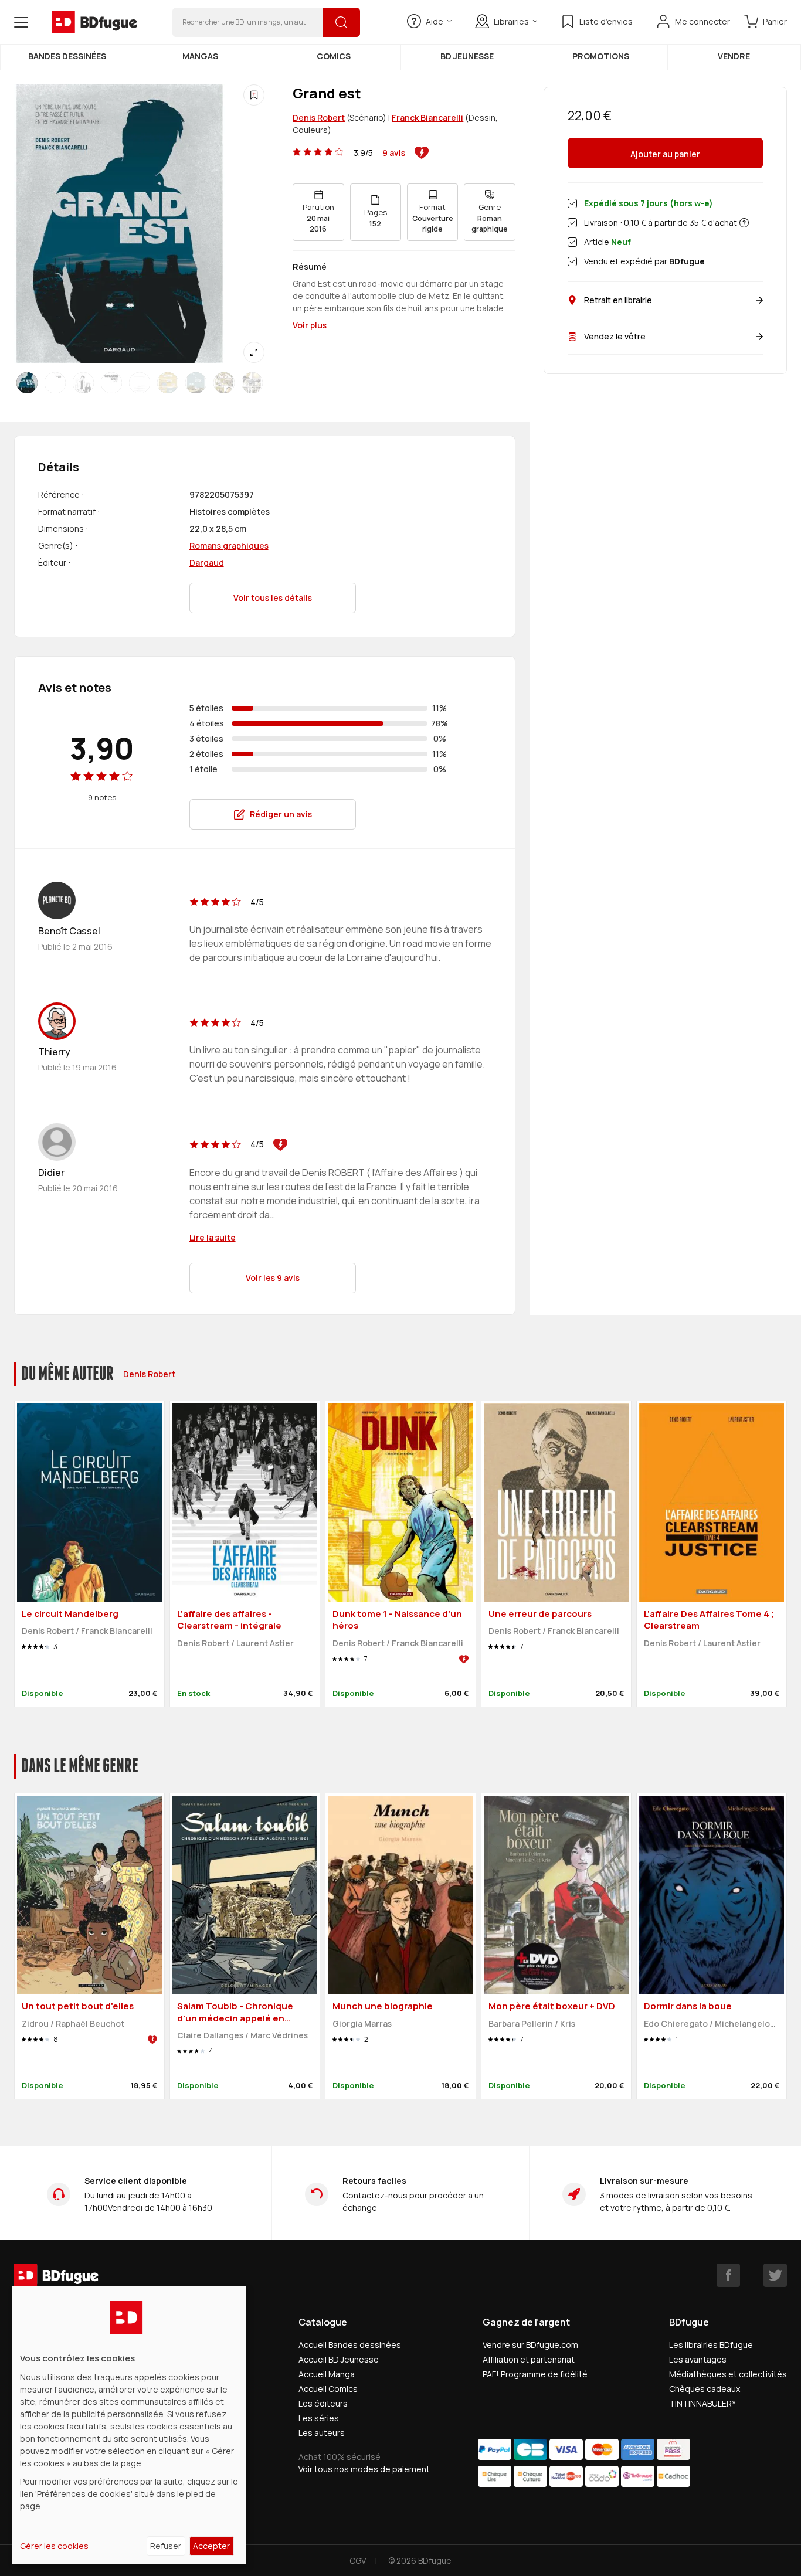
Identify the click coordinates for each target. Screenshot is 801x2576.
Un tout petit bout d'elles (78, 2006)
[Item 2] (83, 383)
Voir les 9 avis (273, 1278)
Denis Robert (319, 118)
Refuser (166, 2546)
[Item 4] (140, 383)
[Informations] (744, 223)
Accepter (211, 2546)
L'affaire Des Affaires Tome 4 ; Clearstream (709, 1620)
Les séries (319, 2418)
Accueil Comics (328, 2389)
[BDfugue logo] (94, 22)
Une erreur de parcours (540, 1614)
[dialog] (129, 2425)
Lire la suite (213, 1237)
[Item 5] (168, 383)
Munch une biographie (383, 2006)
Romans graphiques (229, 546)
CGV (358, 2560)
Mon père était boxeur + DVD (552, 2006)
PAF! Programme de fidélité (535, 2374)
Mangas (200, 56)
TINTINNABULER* (702, 2403)
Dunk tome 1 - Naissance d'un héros (397, 1620)
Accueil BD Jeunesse (339, 2359)
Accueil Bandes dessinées (350, 2345)
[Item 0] (27, 383)
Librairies (511, 21)
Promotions (601, 56)
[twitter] (775, 2275)
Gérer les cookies (54, 2546)
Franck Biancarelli (427, 118)
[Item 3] (111, 383)
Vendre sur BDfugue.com (530, 2345)
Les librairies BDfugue (711, 2345)
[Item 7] (224, 383)
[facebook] (728, 2275)
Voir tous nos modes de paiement (364, 2469)
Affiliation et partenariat (529, 2359)
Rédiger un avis (281, 814)
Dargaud (207, 563)
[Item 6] (196, 383)
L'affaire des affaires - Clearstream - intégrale (229, 1620)
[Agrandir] (254, 352)
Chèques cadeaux (705, 2389)
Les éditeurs (323, 2403)
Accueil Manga (327, 2374)
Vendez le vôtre (615, 336)
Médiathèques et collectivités (728, 2374)
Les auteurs (322, 2433)
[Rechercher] (341, 22)
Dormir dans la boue (688, 2006)
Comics (334, 56)
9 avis (394, 153)
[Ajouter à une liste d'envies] (254, 95)
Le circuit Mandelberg (70, 1614)
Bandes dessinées (67, 56)
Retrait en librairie (618, 300)
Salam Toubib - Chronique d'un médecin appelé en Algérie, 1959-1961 (235, 2018)
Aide (435, 21)
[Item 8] (252, 383)
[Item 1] (55, 383)
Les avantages (698, 2359)
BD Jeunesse (467, 56)
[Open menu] (21, 22)
